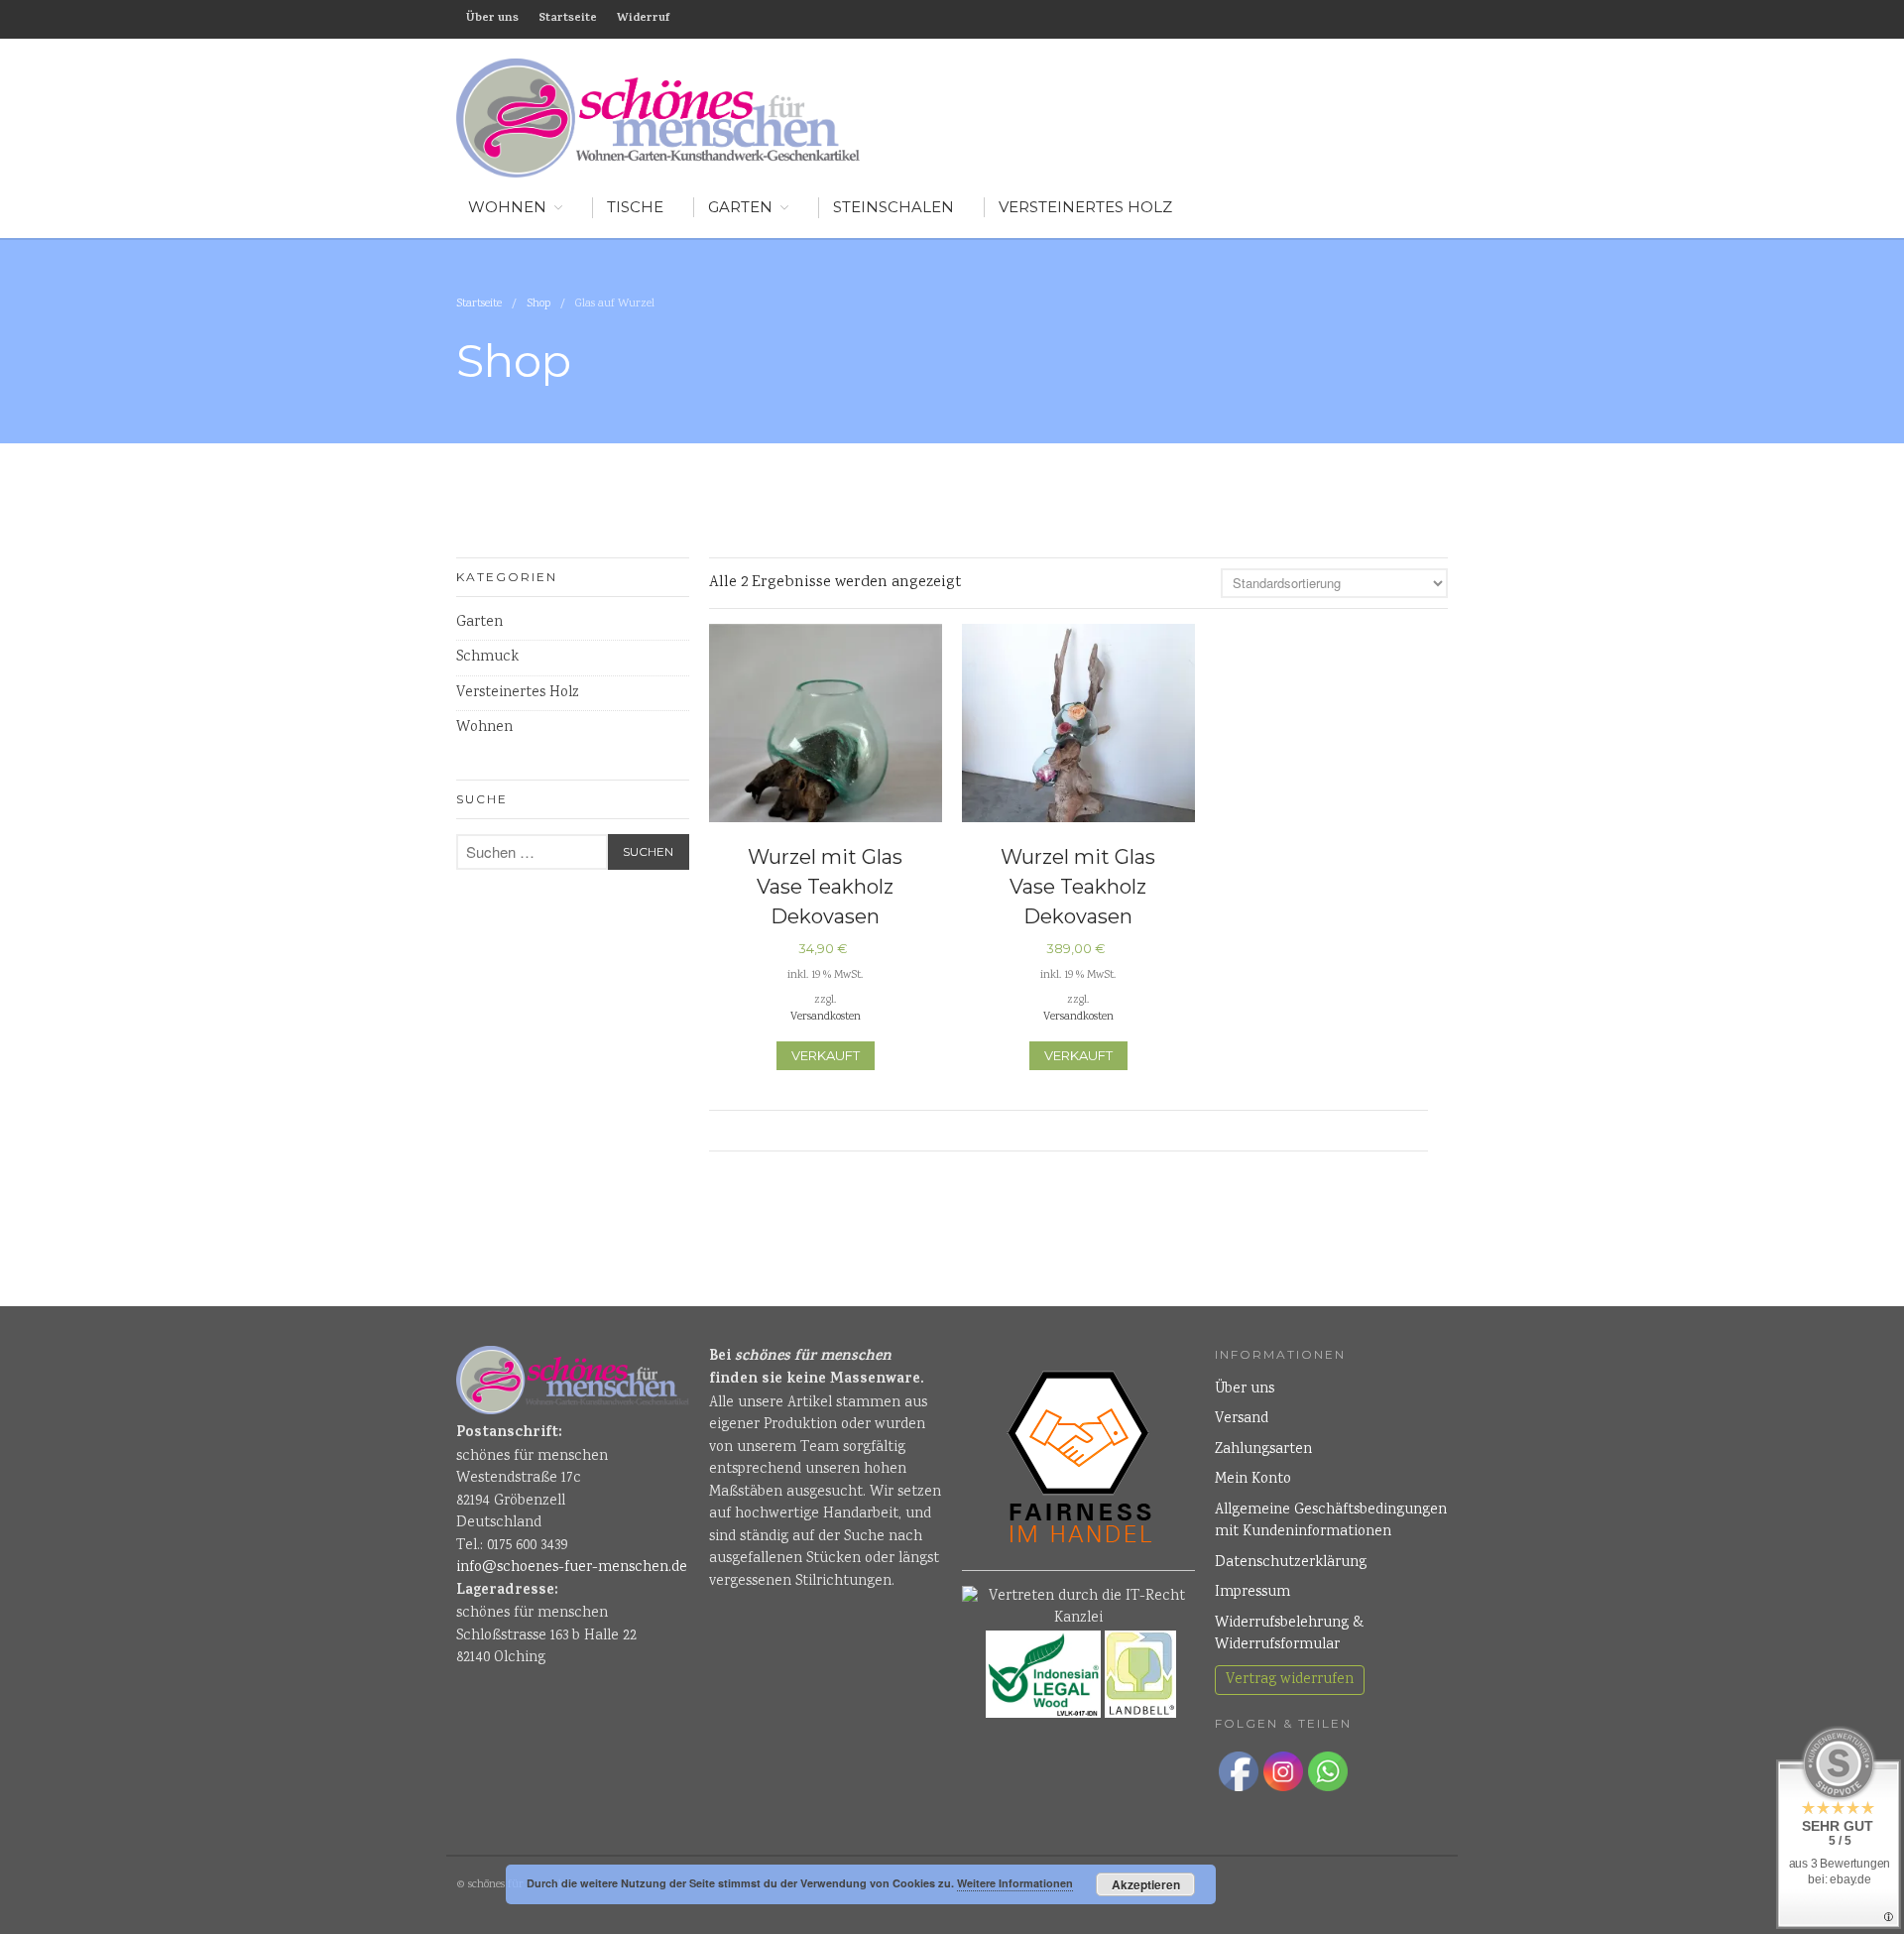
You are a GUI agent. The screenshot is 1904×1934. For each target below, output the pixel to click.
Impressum (1252, 1593)
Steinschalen (893, 207)
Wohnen (484, 728)
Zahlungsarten (1263, 1450)
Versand (1242, 1419)
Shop (538, 304)
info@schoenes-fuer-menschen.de (572, 1568)
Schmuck (487, 658)
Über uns (492, 19)
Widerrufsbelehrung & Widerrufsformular (1289, 1635)
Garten (740, 207)
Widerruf (643, 19)
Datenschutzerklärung (1291, 1563)
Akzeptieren (1146, 1884)
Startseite (568, 19)
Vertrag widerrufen (1290, 1680)
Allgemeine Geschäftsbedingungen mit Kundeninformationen (1331, 1522)
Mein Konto (1253, 1480)
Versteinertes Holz (1085, 207)
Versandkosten (826, 1017)
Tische (635, 207)
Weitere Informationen (1015, 1883)
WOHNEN (507, 207)
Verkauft (826, 1055)
